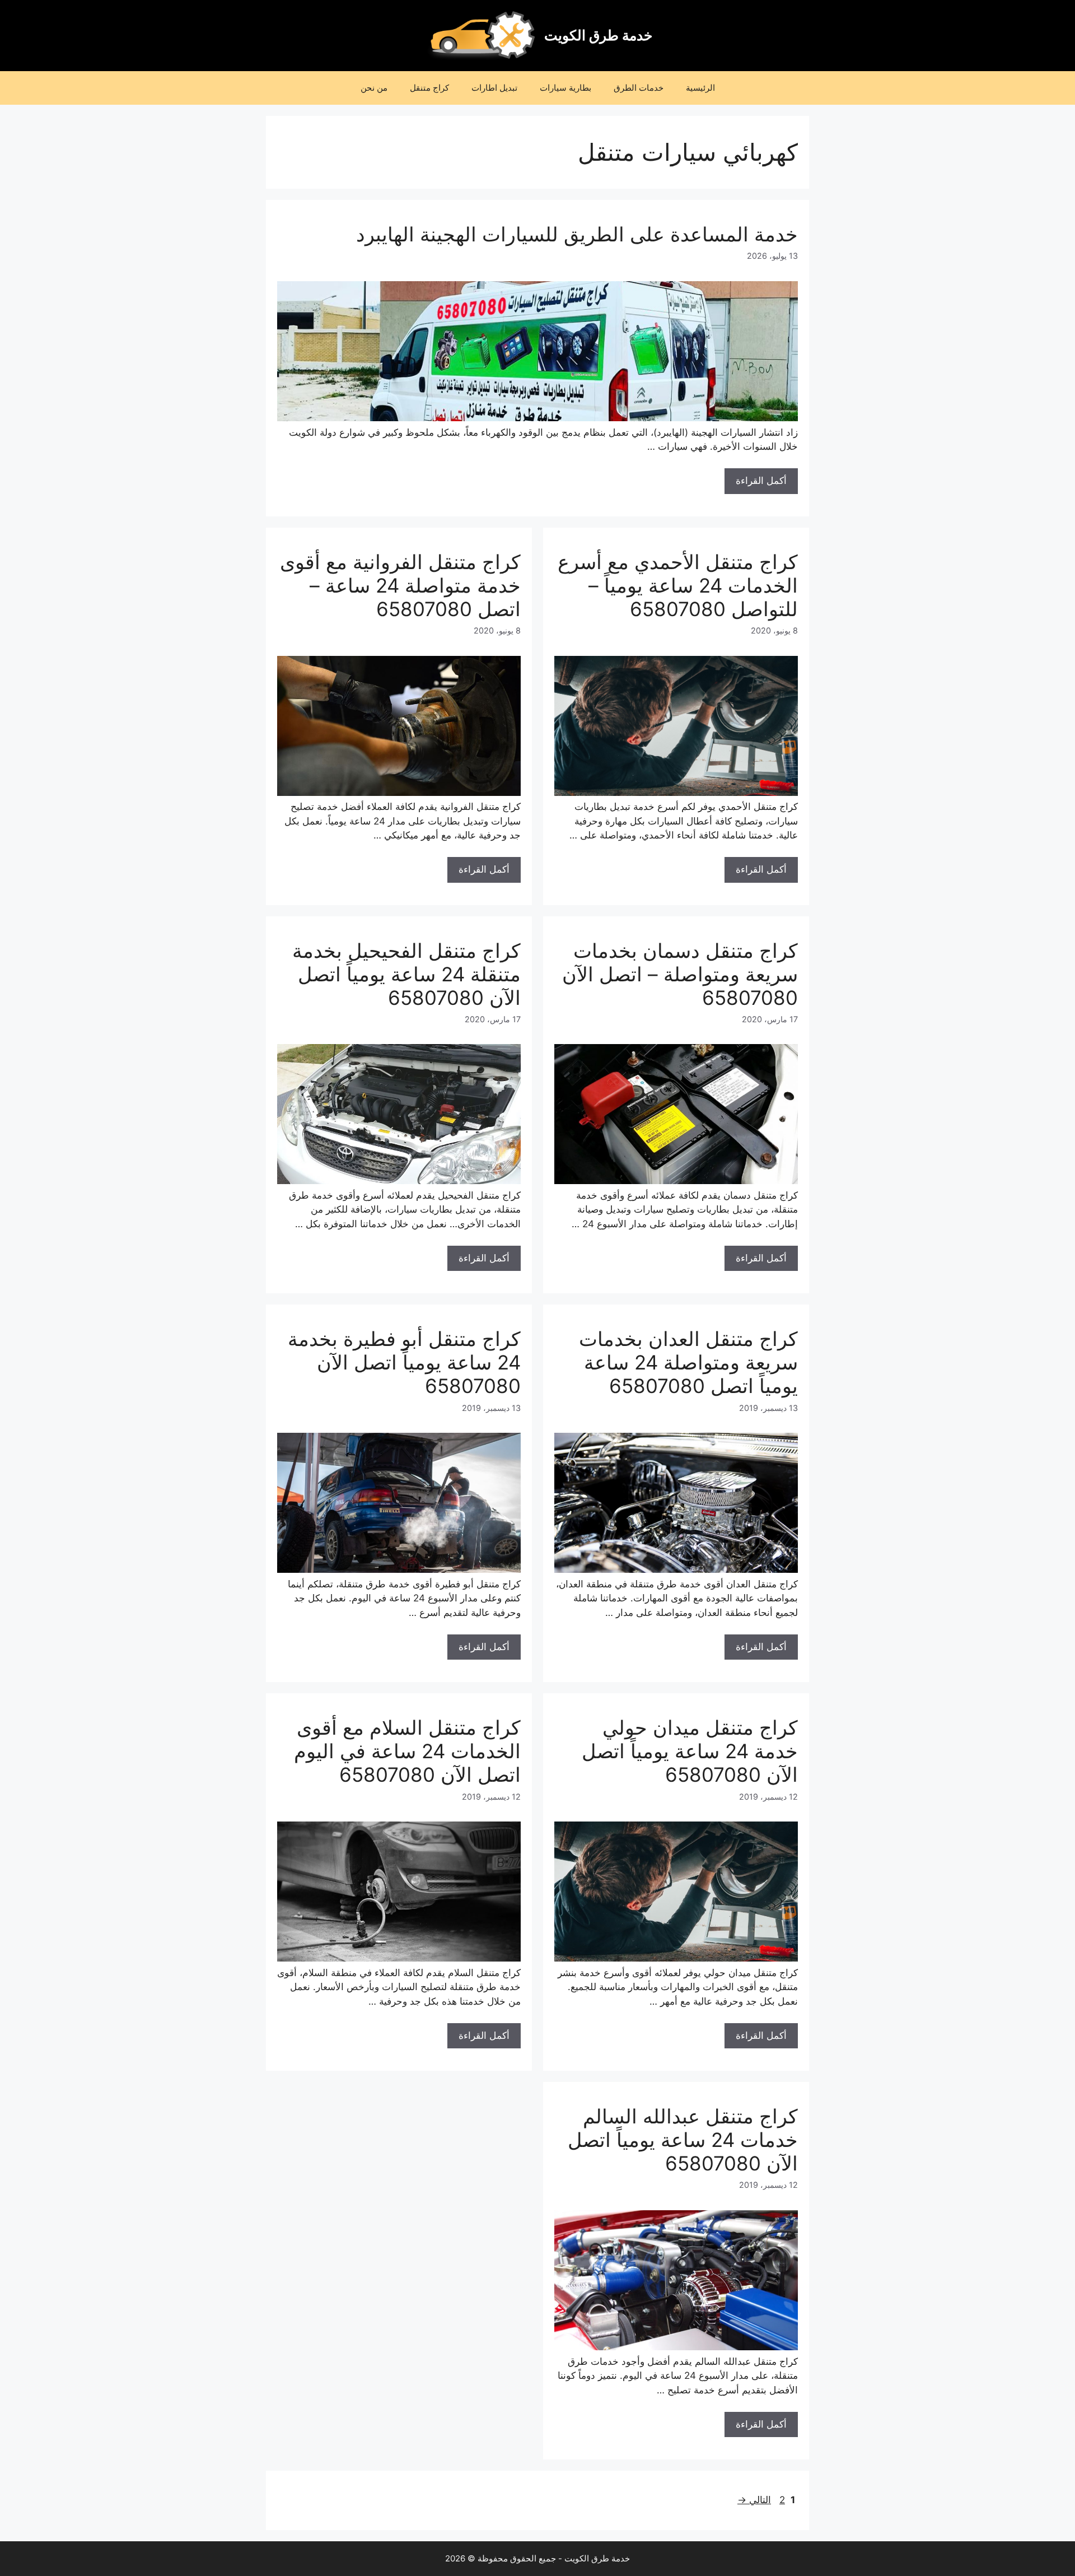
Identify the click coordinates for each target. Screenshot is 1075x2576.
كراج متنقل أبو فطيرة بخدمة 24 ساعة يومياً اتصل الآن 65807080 (404, 1362)
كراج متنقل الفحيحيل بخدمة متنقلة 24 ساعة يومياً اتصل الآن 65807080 (406, 974)
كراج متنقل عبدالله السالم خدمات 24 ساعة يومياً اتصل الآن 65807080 (683, 2140)
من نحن (374, 88)
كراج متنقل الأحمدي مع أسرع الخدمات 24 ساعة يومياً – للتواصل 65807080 (678, 585)
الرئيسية (700, 88)
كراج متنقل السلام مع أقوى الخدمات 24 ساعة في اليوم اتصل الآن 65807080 (407, 1751)
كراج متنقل (429, 88)
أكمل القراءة (761, 481)
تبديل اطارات (494, 88)
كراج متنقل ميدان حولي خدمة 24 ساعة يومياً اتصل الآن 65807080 (690, 1751)
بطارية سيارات (565, 88)
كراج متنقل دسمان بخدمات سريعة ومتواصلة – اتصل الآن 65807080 (680, 974)
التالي (754, 2500)
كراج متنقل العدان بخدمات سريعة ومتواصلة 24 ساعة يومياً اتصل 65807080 (688, 1362)
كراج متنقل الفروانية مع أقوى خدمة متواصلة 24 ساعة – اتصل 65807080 (400, 585)
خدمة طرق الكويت (598, 35)
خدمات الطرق (639, 88)
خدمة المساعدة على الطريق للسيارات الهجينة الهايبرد (577, 234)
